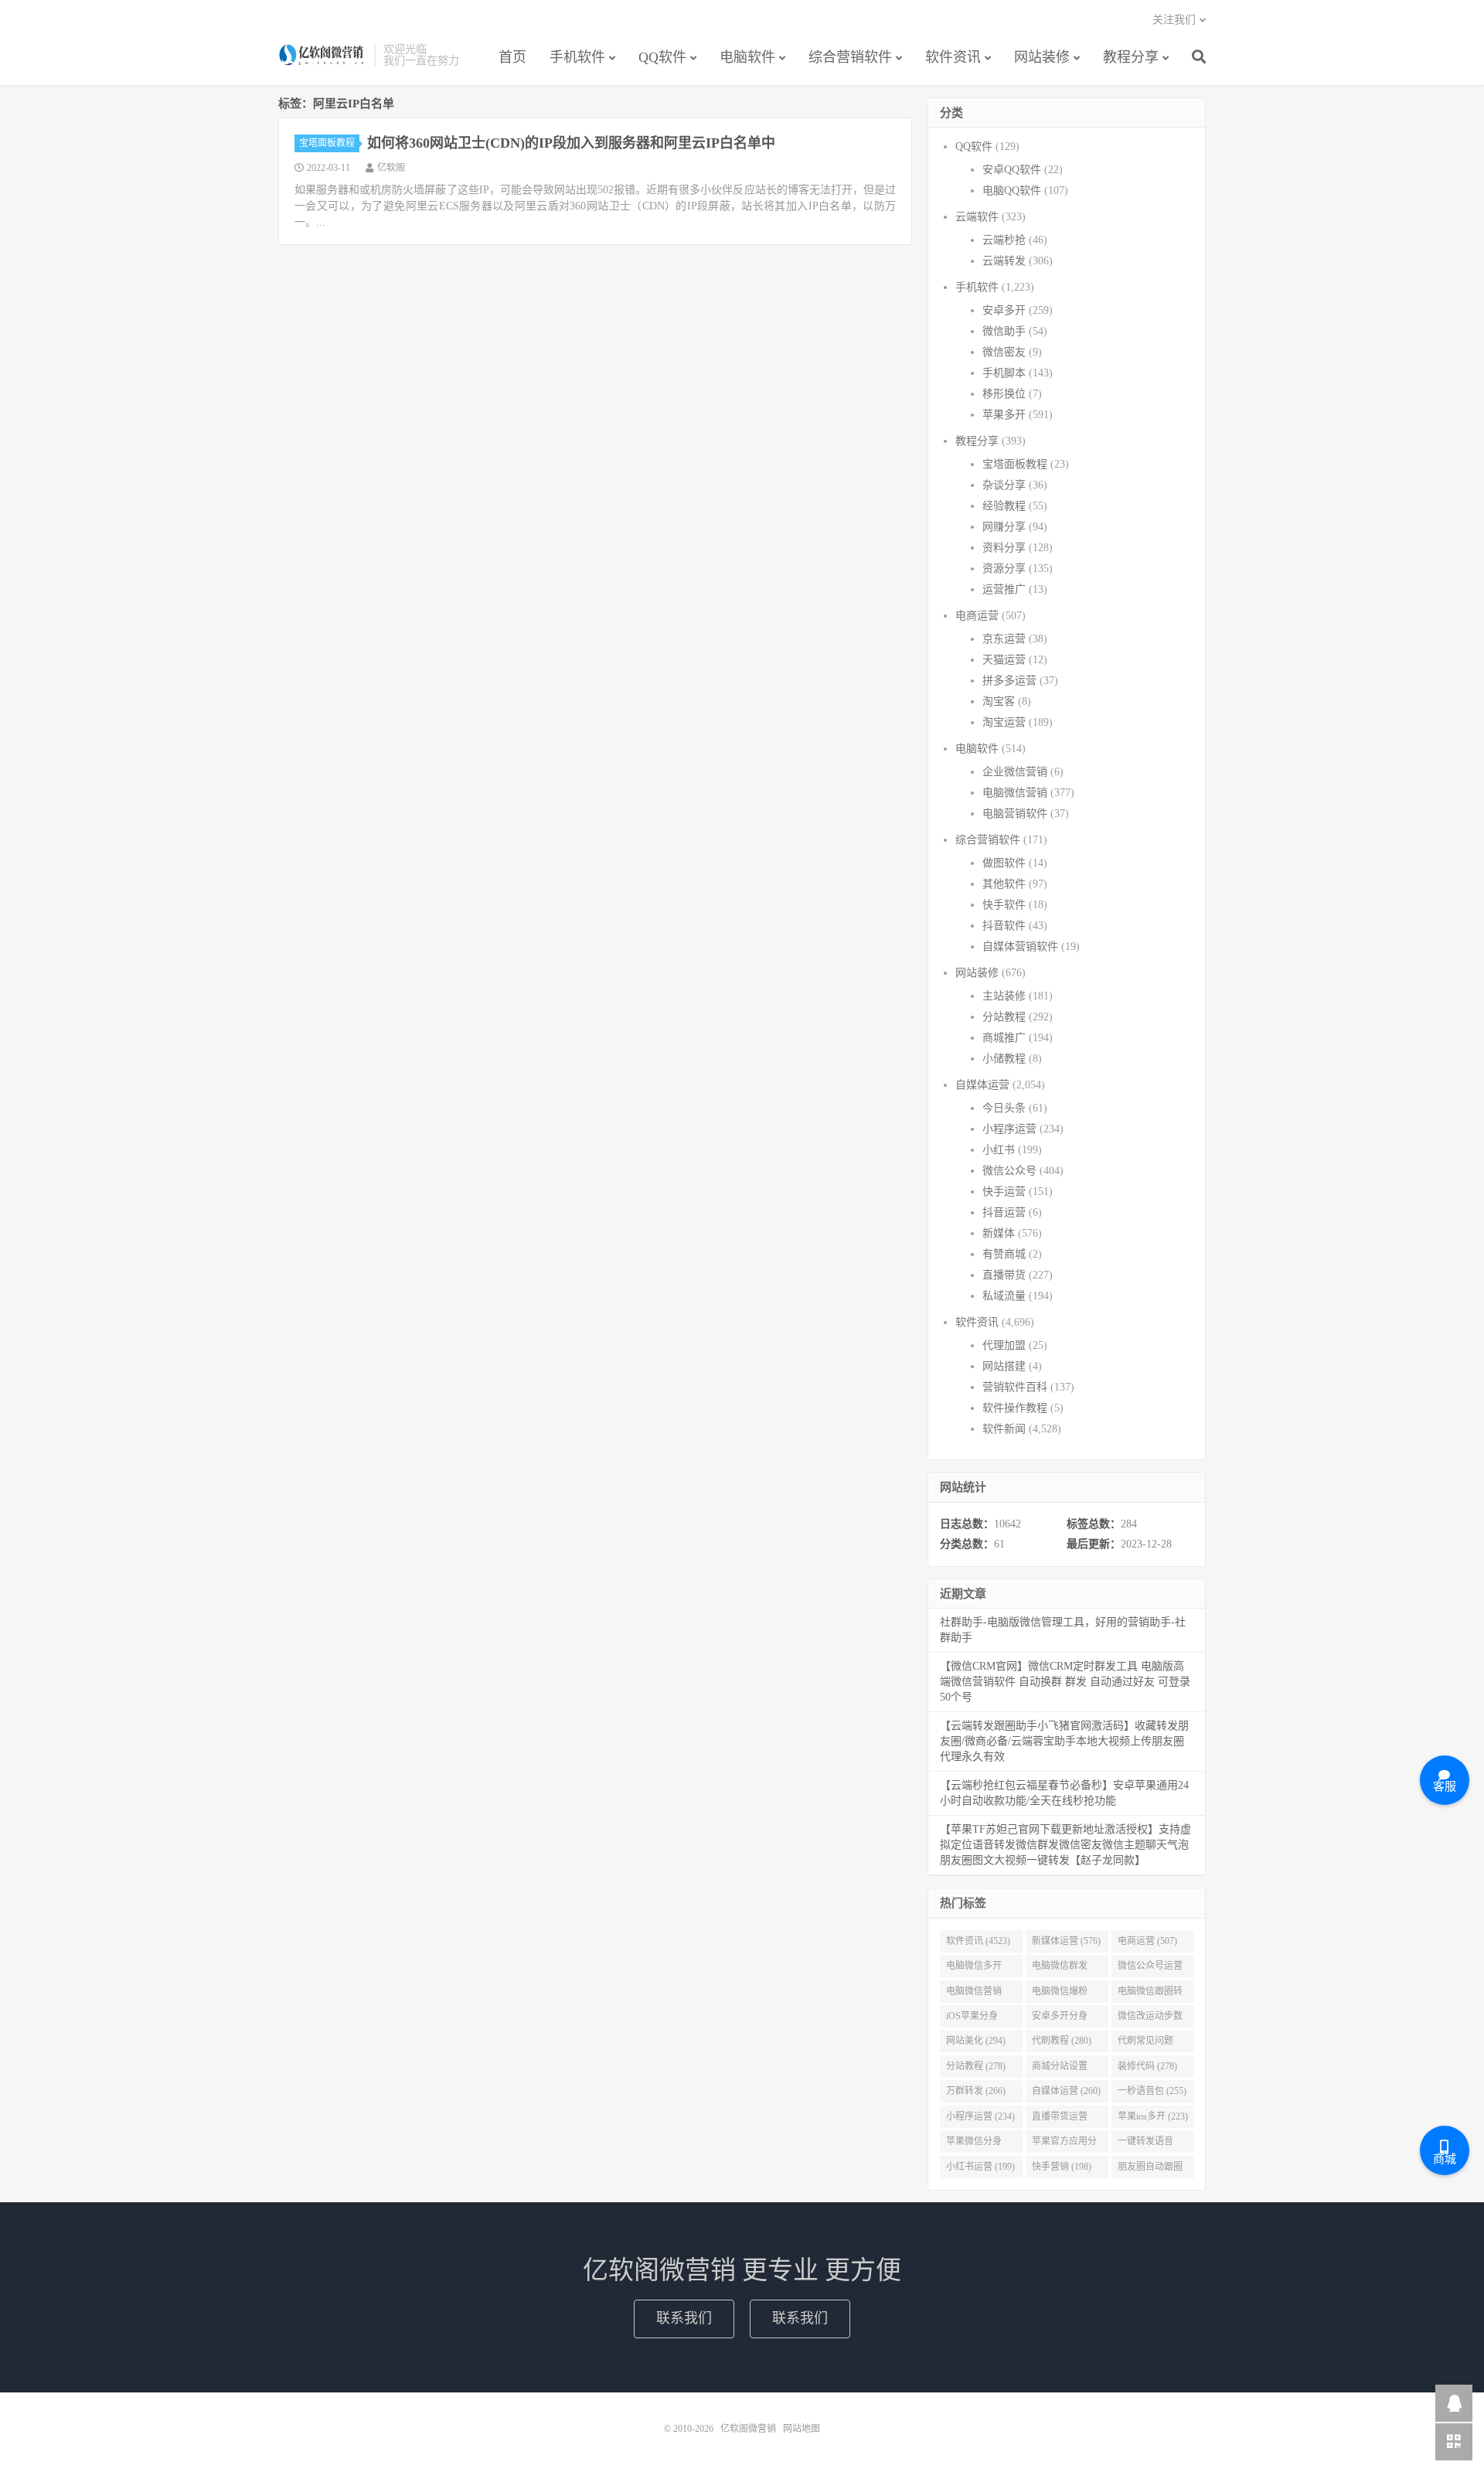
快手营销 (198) (1062, 2167)
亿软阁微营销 (322, 55)
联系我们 (684, 2318)
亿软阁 (391, 168)
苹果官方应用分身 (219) (1064, 2144)
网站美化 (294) (976, 2041)
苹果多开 (1004, 415)
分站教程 (1004, 1017)
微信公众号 (1009, 1171)
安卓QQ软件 (1012, 170)
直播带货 (1004, 1275)
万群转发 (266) (976, 2091)
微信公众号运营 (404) (1150, 1969)
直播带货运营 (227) (1060, 2120)
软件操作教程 (1015, 1408)
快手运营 (1004, 1192)
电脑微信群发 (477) (1060, 1969)
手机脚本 (1004, 373)
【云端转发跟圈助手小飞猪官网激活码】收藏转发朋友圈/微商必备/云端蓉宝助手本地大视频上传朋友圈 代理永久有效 (1064, 1741)
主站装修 (1004, 996)
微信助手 (1004, 331)
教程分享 (1131, 57)
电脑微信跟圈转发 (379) (1150, 1994)
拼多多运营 (1009, 681)
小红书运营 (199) (980, 2167)
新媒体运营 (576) (1066, 1941)
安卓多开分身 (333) (1060, 2019)
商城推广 (1004, 1038)
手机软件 (577, 57)
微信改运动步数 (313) (1150, 2019)
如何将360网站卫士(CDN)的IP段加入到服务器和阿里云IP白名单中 (571, 143)
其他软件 (1004, 884)
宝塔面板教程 (327, 143)
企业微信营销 (1015, 772)
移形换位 (1004, 394)
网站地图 (802, 2429)
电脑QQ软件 (1012, 191)
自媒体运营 (982, 1085)
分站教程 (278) (976, 2066)
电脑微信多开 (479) (974, 1969)
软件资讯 (953, 57)
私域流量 (1004, 1296)
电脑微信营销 (1015, 793)
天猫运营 (1004, 660)
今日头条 (1004, 1108)
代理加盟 (1004, 1345)
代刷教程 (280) (1062, 2041)
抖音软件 (1004, 926)
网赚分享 (1004, 527)
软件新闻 (1004, 1429)
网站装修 (1042, 57)
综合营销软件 (850, 57)
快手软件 (1004, 905)
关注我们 (1174, 20)
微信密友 (1004, 352)
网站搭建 (1004, 1366)
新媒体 (999, 1233)
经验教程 (1004, 506)
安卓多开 (1004, 310)
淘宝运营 (1004, 722)
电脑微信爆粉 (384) (1060, 1994)
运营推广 (1004, 589)
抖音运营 (1004, 1212)
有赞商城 (1004, 1254)
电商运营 (977, 616)
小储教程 (1004, 1059)
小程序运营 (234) (980, 2116)
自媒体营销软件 (1020, 947)
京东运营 (1004, 639)
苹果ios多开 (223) (1153, 2116)
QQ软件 (662, 57)
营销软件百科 (1015, 1387)
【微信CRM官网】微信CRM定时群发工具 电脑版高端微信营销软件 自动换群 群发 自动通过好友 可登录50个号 (1065, 1682)
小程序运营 (1009, 1129)
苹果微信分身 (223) (974, 2144)
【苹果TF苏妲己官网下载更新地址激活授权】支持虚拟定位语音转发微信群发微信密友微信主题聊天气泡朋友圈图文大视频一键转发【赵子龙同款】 (1065, 1845)
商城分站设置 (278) (1060, 2069)
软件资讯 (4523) (978, 1941)
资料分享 (1004, 548)
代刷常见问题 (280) (1145, 2044)
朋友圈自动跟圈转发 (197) (1150, 2170)
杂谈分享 (1004, 485)
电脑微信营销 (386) (974, 1994)
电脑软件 (747, 57)
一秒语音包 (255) (1152, 2091)
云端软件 (977, 217)
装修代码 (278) (1147, 2066)
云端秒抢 (1004, 240)
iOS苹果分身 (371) (972, 2019)
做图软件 (1004, 863)
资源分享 (1004, 569)
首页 (512, 57)
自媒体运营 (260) (1066, 2091)
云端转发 (1004, 261)
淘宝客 (999, 701)
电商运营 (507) (1147, 1941)
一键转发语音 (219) (1145, 2144)
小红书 (999, 1150)
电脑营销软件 (1015, 814)
